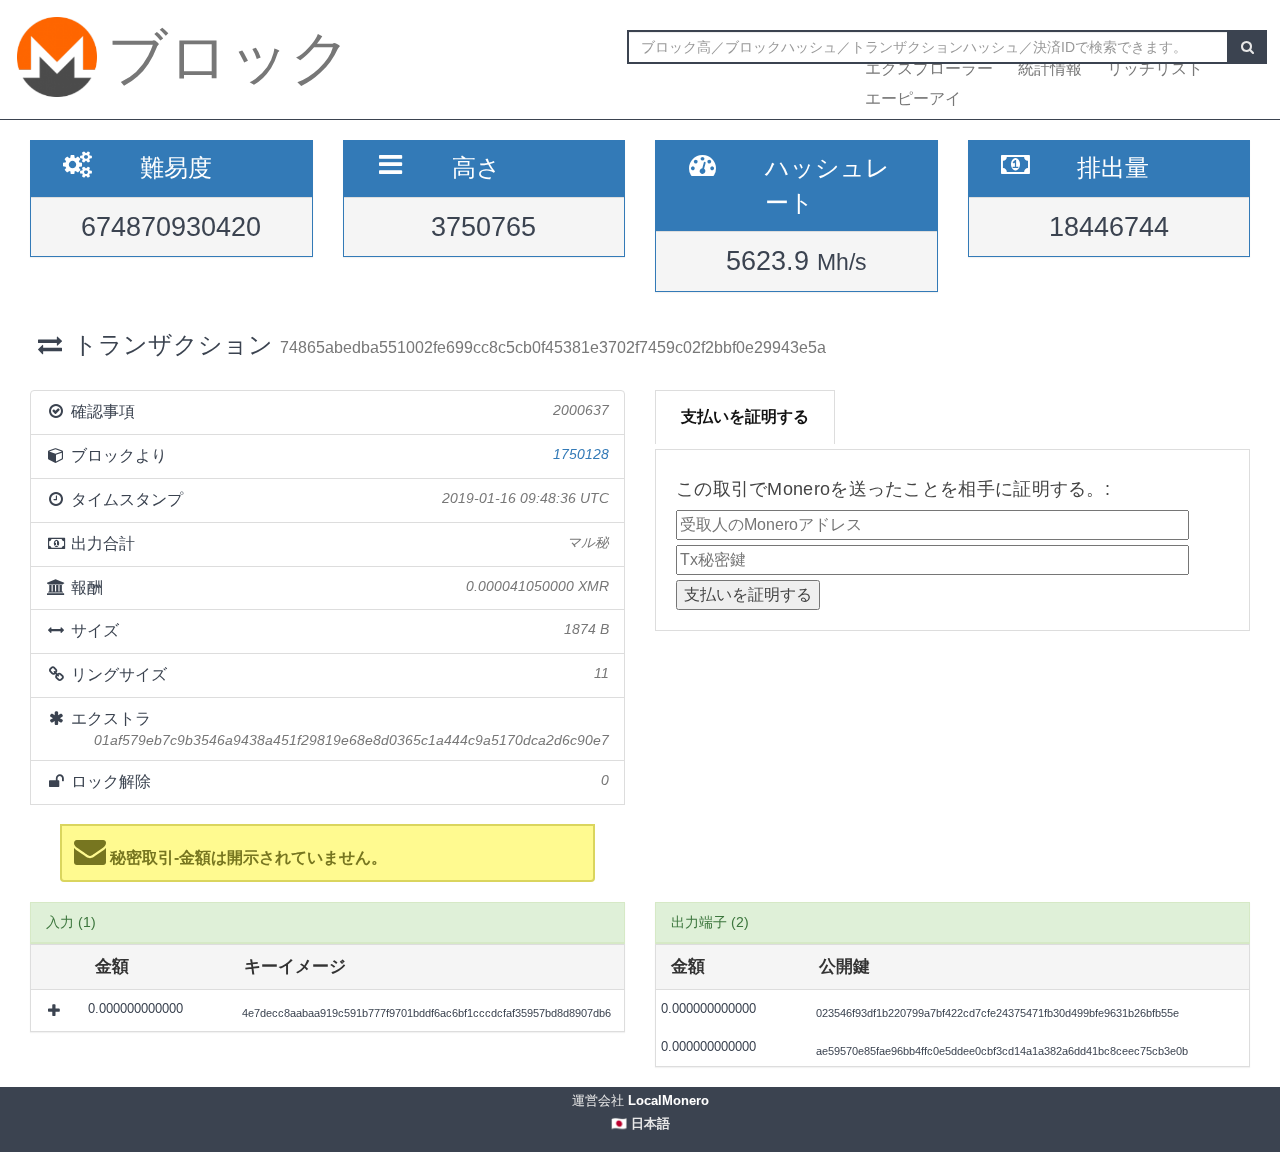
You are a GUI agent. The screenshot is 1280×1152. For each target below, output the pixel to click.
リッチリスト (1155, 68)
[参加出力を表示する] (56, 1010)
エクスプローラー (929, 68)
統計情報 (1050, 68)
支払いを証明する (745, 416)
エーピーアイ (913, 98)
